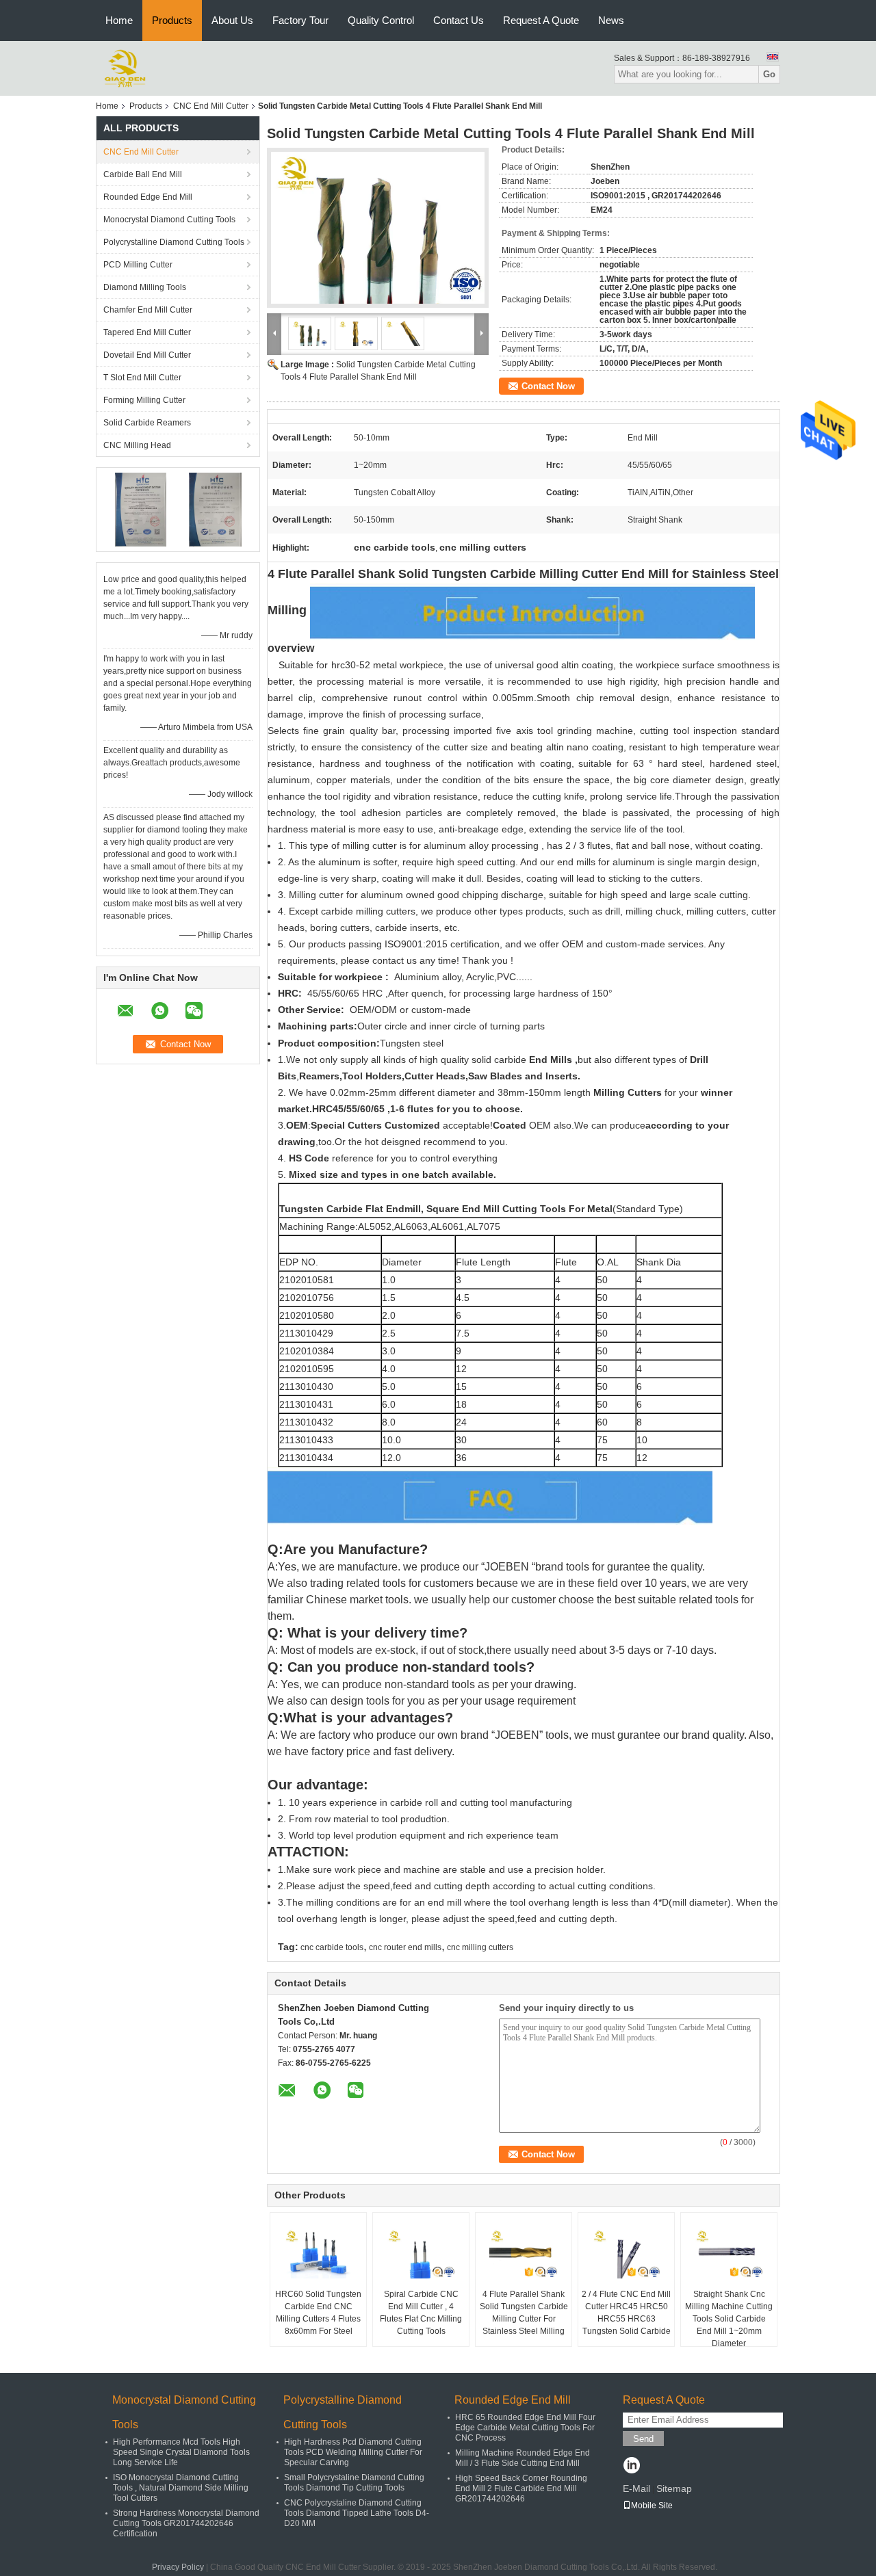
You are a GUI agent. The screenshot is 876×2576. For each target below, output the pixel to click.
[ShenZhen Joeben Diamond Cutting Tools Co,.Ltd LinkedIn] (631, 2467)
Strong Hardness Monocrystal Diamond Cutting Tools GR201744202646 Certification (186, 2523)
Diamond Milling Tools (145, 287)
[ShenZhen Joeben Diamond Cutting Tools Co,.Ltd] (125, 68)
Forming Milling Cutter (144, 400)
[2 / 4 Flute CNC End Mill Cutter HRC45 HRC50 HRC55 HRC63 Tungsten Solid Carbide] (626, 2254)
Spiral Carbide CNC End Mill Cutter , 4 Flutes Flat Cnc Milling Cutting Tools (421, 2313)
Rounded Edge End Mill (148, 197)
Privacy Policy (178, 2567)
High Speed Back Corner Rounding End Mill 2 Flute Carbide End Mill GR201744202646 (521, 2488)
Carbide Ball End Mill (143, 174)
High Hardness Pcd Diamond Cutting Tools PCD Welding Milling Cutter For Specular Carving (353, 2452)
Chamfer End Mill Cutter (148, 310)
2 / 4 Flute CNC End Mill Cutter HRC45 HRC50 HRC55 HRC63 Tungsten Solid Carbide (626, 2313)
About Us (232, 20)
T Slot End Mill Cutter (142, 378)
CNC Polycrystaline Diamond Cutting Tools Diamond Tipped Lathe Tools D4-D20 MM (357, 2513)
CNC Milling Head (137, 445)
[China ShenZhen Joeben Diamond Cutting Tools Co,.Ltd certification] (141, 509)
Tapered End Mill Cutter (147, 332)
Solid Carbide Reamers (147, 423)
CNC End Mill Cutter (211, 106)
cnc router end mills (405, 1947)
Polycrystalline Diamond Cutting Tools (174, 242)
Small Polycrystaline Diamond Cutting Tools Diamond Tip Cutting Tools (354, 2483)
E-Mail (636, 2488)
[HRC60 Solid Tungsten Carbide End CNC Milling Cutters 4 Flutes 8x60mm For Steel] (318, 2254)
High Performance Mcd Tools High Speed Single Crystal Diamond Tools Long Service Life (181, 2452)
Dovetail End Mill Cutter (147, 355)
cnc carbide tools (332, 1947)
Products (172, 20)
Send (643, 2439)
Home (119, 20)
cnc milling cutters (480, 1947)
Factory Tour (300, 20)
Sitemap (674, 2488)
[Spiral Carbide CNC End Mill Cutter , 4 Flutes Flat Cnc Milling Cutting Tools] (421, 2254)
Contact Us (459, 20)
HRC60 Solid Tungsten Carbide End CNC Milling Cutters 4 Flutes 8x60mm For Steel (318, 2313)
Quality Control (381, 20)
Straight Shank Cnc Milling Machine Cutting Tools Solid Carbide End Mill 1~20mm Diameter (729, 2319)
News (611, 20)
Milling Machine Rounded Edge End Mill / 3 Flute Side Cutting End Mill (523, 2458)
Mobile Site (652, 2506)
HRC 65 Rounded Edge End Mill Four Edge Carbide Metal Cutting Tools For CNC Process (525, 2428)
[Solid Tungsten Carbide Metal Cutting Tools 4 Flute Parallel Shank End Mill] (378, 228)
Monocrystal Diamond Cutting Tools (169, 220)
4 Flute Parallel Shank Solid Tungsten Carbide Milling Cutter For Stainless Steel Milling (524, 2313)
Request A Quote (541, 20)
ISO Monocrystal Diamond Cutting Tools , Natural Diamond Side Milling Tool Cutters (181, 2488)
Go (769, 74)
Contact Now (548, 386)
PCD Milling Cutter (138, 265)
